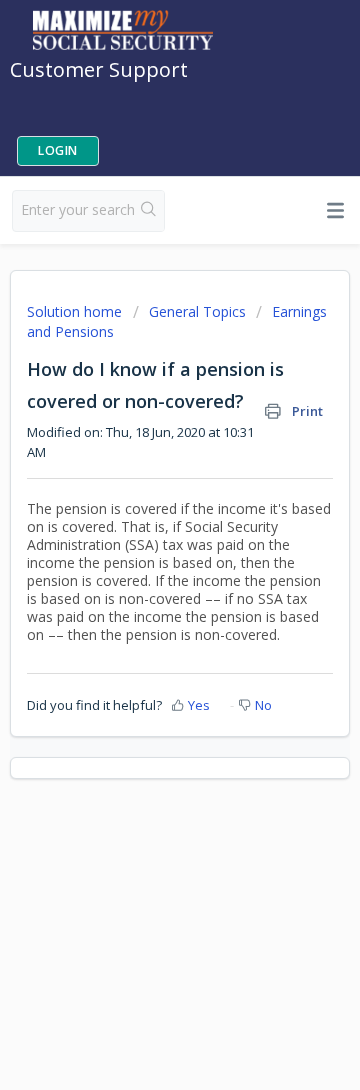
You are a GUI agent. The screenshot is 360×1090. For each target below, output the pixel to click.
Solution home (76, 311)
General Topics (197, 311)
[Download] (143, 532)
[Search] (149, 211)
